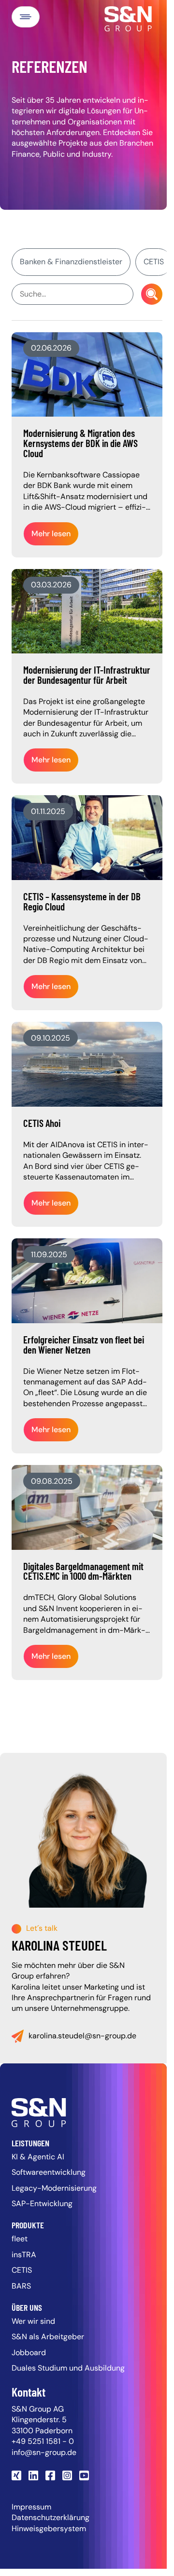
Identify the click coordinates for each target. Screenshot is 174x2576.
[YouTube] (85, 2475)
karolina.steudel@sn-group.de (82, 2036)
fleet (20, 2239)
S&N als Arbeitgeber (48, 2337)
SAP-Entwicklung (42, 2203)
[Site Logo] (83, 2113)
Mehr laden (87, 1710)
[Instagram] (68, 2475)
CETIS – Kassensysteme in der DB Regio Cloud (82, 901)
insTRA (24, 2255)
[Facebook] (51, 2475)
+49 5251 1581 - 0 (43, 2441)
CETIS (22, 2270)
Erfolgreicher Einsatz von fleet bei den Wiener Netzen (84, 1344)
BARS (21, 2286)
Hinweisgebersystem (49, 2529)
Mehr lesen (51, 534)
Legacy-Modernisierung (54, 2188)
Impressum (31, 2507)
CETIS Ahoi (42, 1123)
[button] (26, 17)
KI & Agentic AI (38, 2157)
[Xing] (18, 2475)
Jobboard (29, 2352)
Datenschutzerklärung (51, 2517)
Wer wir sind (33, 2321)
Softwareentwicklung (49, 2172)
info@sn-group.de (44, 2452)
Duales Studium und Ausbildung (68, 2368)
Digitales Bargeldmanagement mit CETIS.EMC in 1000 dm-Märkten (83, 1571)
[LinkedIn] (35, 2475)
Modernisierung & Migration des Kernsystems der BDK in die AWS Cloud (80, 443)
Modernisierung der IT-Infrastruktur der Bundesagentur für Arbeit (87, 675)
